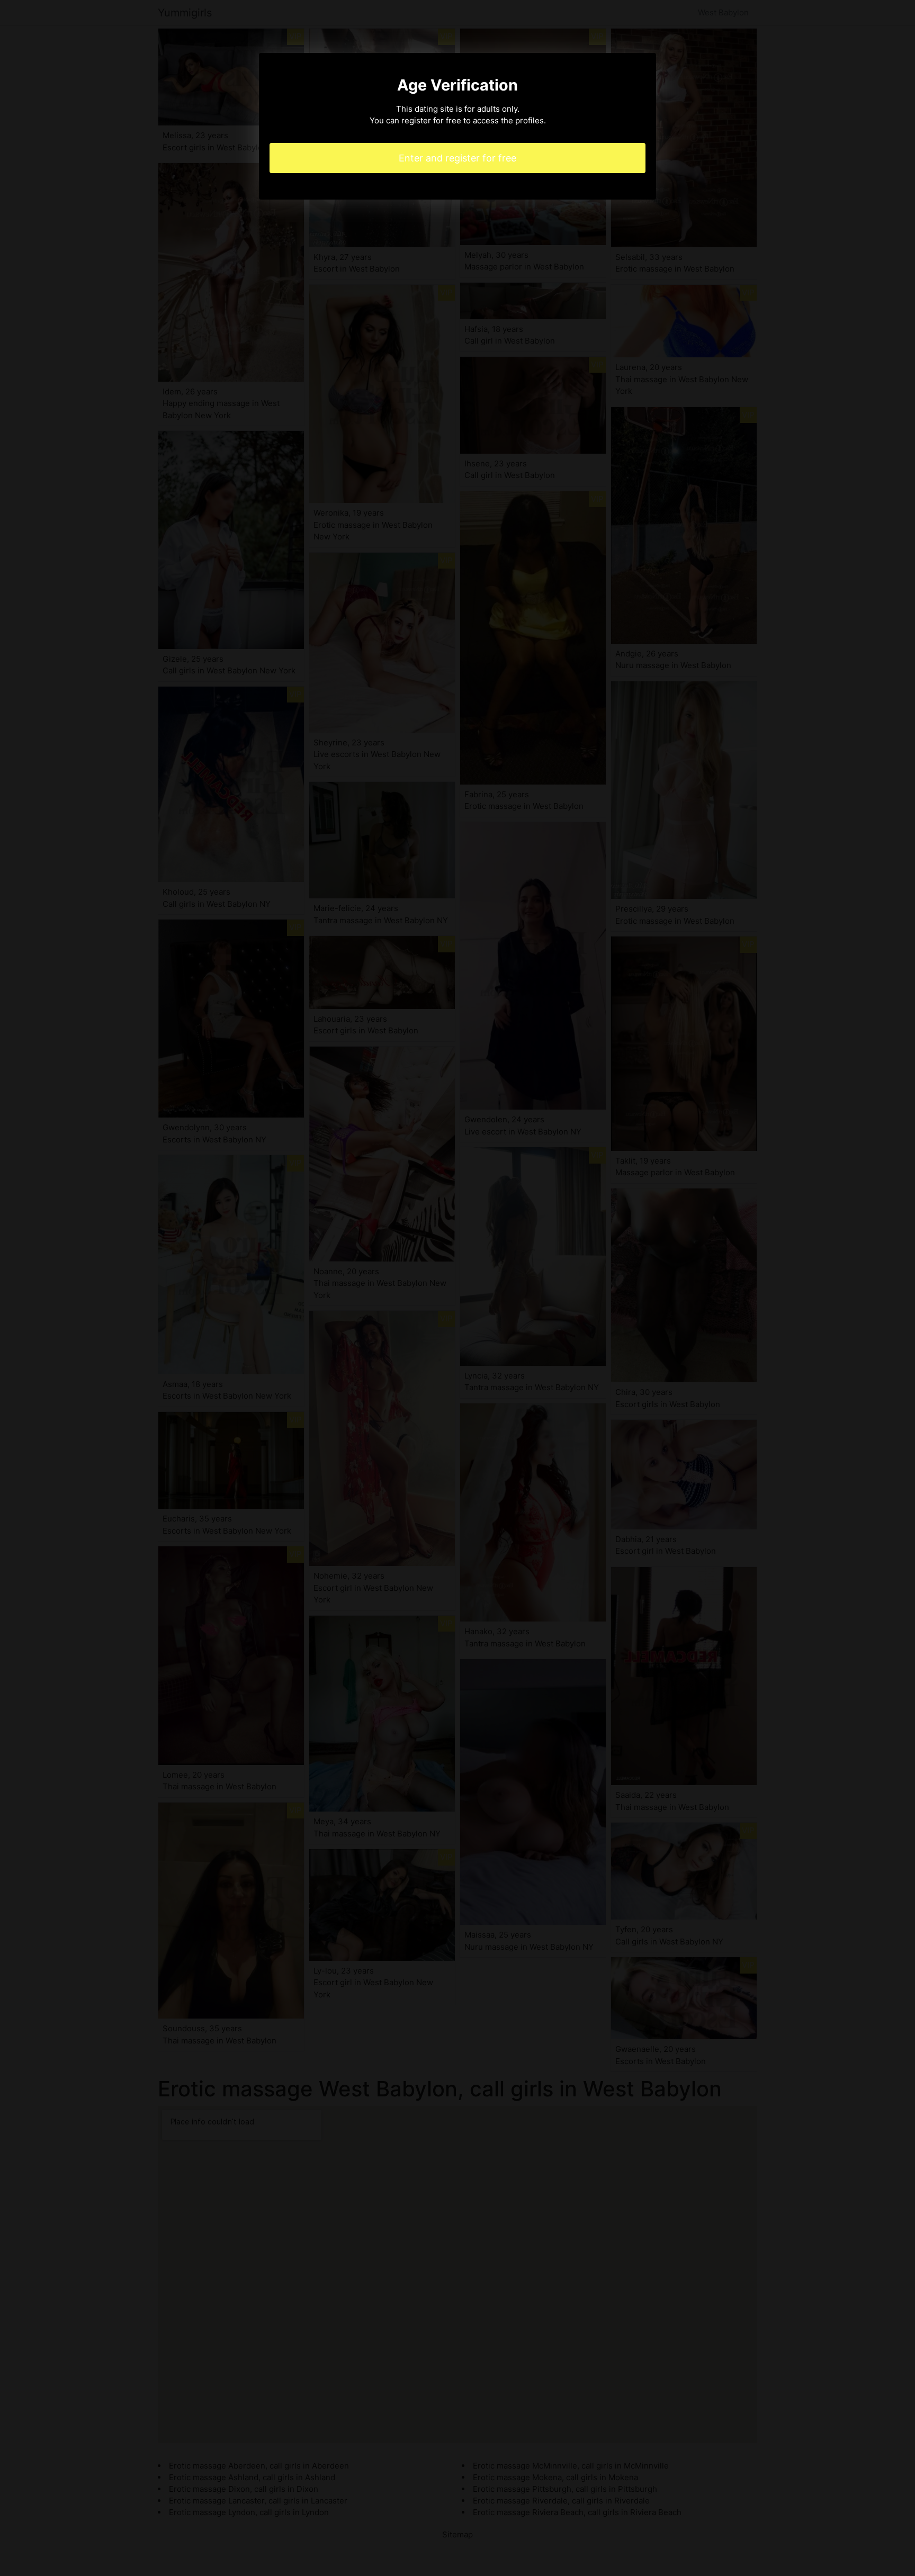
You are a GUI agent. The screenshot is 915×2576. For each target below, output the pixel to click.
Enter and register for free (457, 158)
